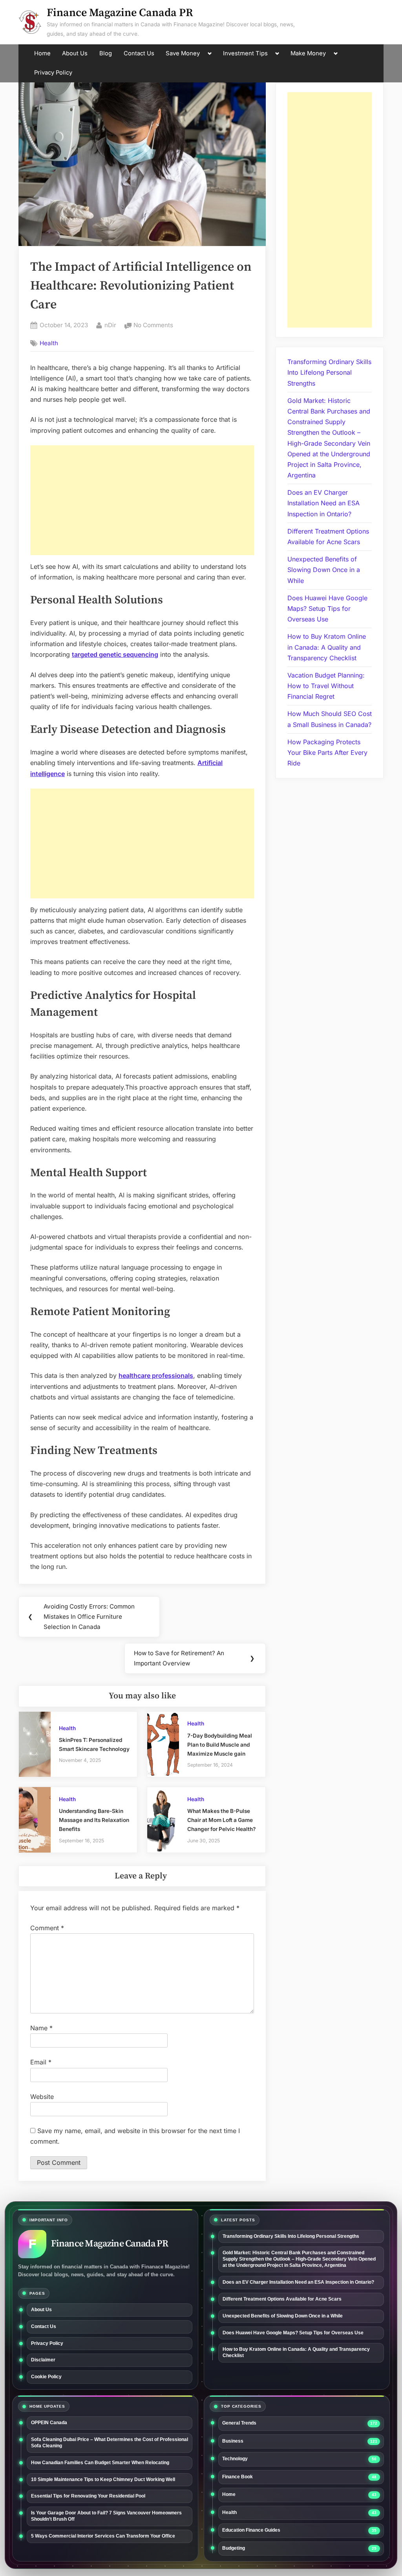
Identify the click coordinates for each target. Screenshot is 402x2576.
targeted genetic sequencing (115, 654)
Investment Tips (245, 53)
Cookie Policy (46, 2377)
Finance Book (238, 2477)
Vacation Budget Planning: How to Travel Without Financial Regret (326, 686)
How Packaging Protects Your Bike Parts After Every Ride (327, 752)
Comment (47, 1928)
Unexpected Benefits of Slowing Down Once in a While (324, 570)
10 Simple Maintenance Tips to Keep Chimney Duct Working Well (103, 2479)
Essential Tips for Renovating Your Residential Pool (88, 2496)
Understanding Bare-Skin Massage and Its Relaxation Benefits (94, 1820)
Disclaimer (43, 2360)
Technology (235, 2459)
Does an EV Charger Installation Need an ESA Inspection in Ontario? (323, 503)
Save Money (183, 53)
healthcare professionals (156, 1375)
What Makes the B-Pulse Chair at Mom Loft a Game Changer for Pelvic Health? (221, 1820)
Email (41, 2062)
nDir (110, 325)
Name (41, 2028)
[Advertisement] (142, 500)
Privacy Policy (53, 73)
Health (49, 343)
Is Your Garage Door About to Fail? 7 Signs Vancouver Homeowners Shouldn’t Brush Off (106, 2516)
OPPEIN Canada (49, 2423)
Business (233, 2441)
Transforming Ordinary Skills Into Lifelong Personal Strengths (329, 372)
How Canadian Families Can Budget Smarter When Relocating (100, 2463)
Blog (106, 53)
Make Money (308, 53)
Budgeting (234, 2548)
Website (42, 2097)
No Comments (153, 326)
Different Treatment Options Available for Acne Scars (283, 2299)
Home (42, 53)
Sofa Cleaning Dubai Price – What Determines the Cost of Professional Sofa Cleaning (110, 2443)
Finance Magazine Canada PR (120, 13)
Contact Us (139, 53)
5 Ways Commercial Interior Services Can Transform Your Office (103, 2536)
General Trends (239, 2423)
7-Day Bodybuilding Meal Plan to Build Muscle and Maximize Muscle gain (220, 1745)
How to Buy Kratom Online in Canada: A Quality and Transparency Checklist (327, 647)
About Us (75, 53)
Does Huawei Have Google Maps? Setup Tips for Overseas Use (327, 608)
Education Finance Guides (251, 2530)
